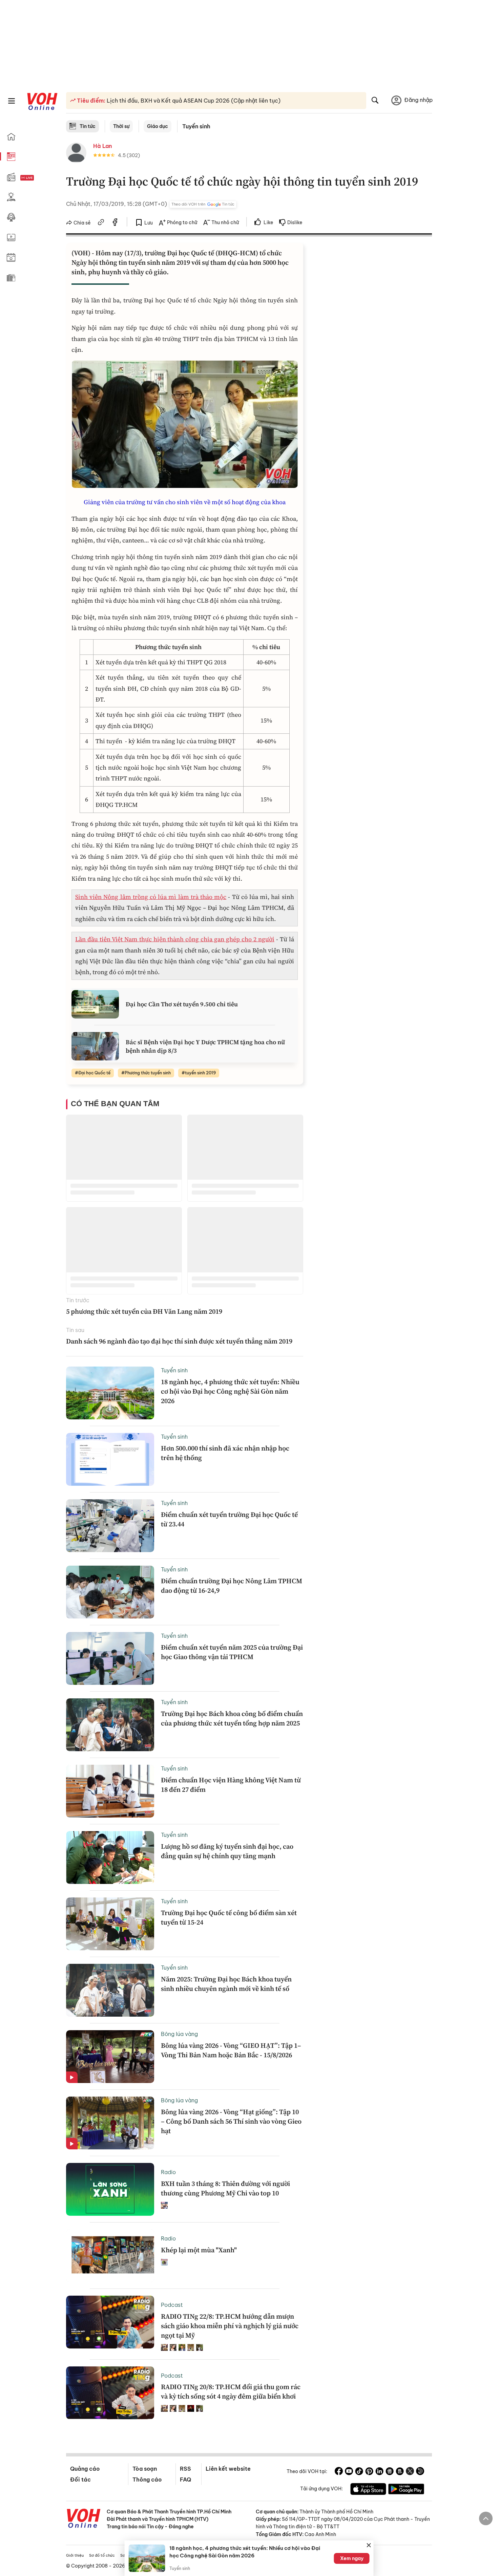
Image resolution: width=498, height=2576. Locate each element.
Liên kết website (228, 2469)
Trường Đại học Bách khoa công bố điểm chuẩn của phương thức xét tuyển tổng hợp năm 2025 (232, 1718)
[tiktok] (359, 2472)
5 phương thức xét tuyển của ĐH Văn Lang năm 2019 (144, 1311)
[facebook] (115, 223)
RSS (185, 2469)
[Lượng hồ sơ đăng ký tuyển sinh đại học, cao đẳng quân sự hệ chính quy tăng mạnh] (110, 1858)
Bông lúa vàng (179, 2034)
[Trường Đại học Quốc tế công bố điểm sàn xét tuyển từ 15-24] (110, 1924)
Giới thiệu (75, 2555)
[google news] (390, 2472)
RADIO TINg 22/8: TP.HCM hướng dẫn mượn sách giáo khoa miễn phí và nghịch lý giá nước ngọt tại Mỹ (230, 2326)
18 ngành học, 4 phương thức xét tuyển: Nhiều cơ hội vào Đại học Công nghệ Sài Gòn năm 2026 (230, 1391)
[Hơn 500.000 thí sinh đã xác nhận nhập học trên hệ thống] (110, 1459)
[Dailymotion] (420, 2472)
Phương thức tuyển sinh (148, 1073)
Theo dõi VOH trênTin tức (203, 204)
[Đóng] (369, 2545)
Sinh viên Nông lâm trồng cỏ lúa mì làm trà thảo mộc (151, 897)
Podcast (172, 2305)
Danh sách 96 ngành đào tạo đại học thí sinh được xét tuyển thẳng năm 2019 (179, 1341)
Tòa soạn (145, 2469)
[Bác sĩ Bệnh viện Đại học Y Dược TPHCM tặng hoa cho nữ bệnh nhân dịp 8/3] (95, 1046)
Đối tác (80, 2480)
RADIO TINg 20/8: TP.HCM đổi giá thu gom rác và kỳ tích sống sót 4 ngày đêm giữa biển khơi (231, 2391)
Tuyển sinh (196, 126)
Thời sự (121, 126)
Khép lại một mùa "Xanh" (199, 2250)
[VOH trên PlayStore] (406, 2490)
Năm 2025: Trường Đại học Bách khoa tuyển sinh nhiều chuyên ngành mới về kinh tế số (226, 1984)
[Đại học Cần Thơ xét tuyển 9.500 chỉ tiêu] (95, 1004)
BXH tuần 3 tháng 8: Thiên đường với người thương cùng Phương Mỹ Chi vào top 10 (225, 2188)
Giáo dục (158, 126)
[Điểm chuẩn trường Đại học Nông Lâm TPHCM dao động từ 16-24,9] (110, 1592)
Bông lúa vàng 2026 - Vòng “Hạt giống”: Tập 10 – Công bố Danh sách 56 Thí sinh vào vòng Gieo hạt (231, 2121)
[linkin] (379, 2472)
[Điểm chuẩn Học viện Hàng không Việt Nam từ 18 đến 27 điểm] (110, 1791)
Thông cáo (147, 2480)
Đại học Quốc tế (94, 1073)
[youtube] (349, 2472)
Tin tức (88, 126)
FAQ (185, 2480)
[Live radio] (39, 178)
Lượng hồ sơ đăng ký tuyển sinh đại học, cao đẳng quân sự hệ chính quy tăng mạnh (227, 1851)
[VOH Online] (84, 2519)
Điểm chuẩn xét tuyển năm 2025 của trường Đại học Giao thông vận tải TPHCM (232, 1652)
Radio (168, 2172)
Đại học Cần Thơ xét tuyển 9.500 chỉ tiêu (182, 1004)
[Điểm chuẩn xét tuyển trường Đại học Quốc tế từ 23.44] (110, 1526)
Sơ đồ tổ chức (102, 2555)
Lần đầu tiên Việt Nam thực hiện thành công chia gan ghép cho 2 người (175, 939)
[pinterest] (369, 2472)
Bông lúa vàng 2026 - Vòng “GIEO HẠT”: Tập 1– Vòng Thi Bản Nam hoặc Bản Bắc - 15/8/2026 (231, 2050)
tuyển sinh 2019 (200, 1073)
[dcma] (400, 2472)
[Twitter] (410, 2472)
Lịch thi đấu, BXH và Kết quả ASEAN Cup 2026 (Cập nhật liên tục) (193, 101)
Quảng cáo (85, 2469)
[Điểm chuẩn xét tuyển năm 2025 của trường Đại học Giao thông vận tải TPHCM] (110, 1658)
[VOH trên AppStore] (368, 2490)
